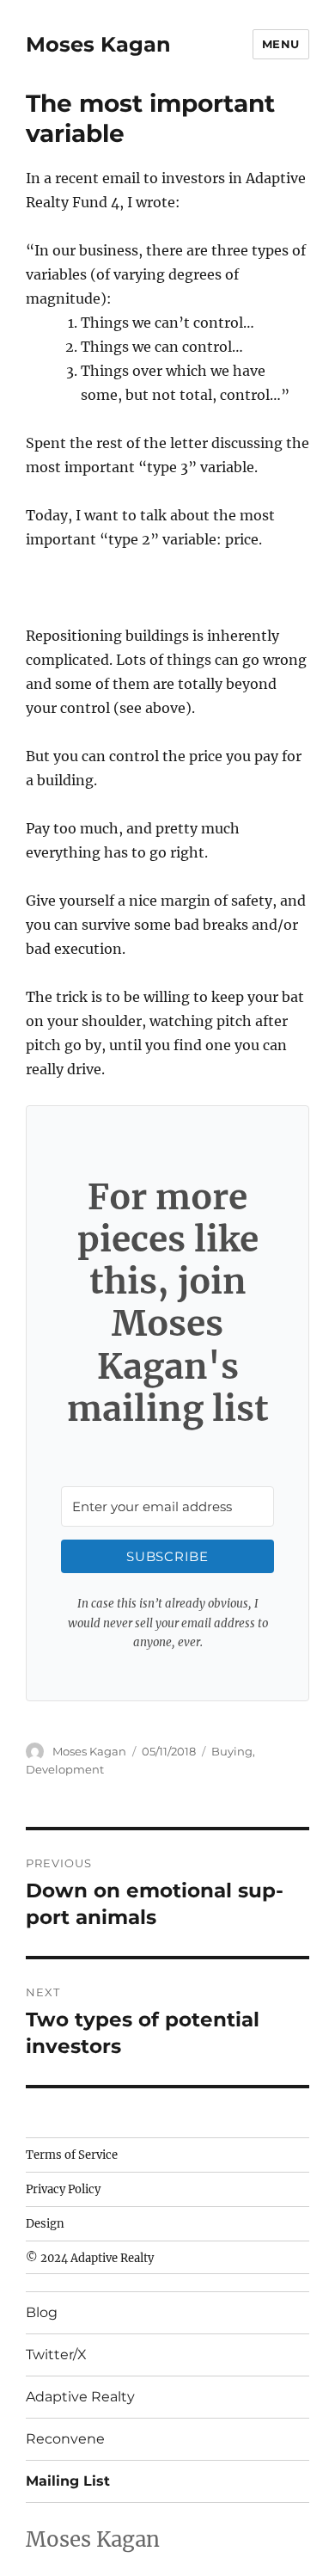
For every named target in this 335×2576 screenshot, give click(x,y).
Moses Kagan (98, 44)
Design (45, 2224)
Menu (281, 44)
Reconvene (65, 2439)
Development (65, 1769)
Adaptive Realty (80, 2397)
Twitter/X (56, 2355)
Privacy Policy (63, 2189)
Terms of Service (72, 2155)
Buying (232, 1751)
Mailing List (68, 2481)
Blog (42, 2312)
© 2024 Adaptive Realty (90, 2258)
